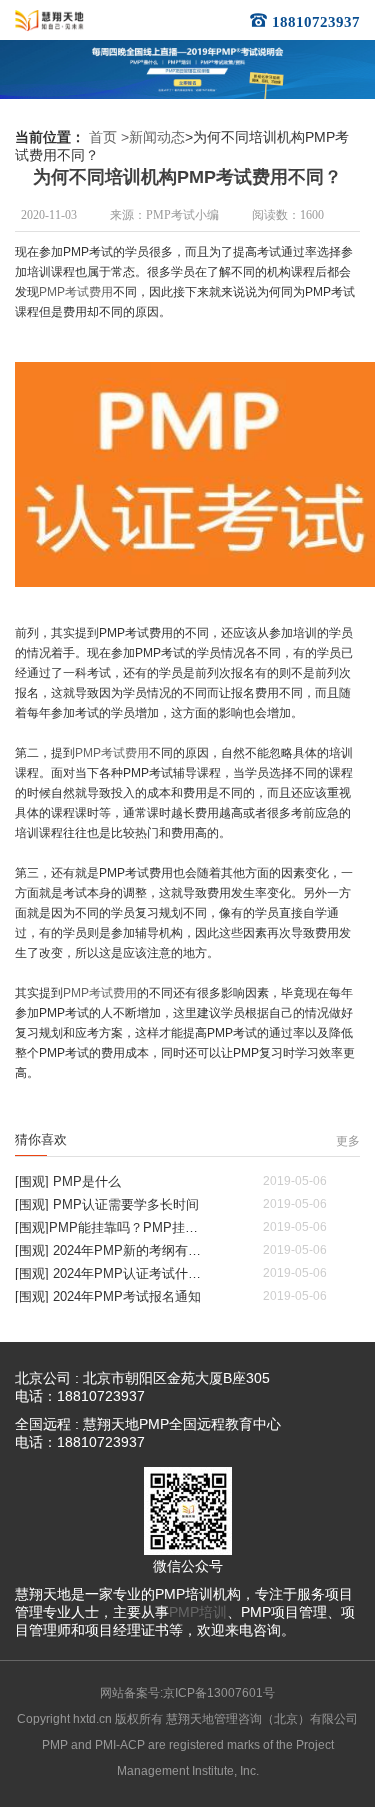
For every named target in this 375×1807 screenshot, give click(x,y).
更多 (348, 1141)
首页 (103, 137)
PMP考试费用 (76, 292)
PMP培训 (198, 1612)
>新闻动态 (153, 137)
